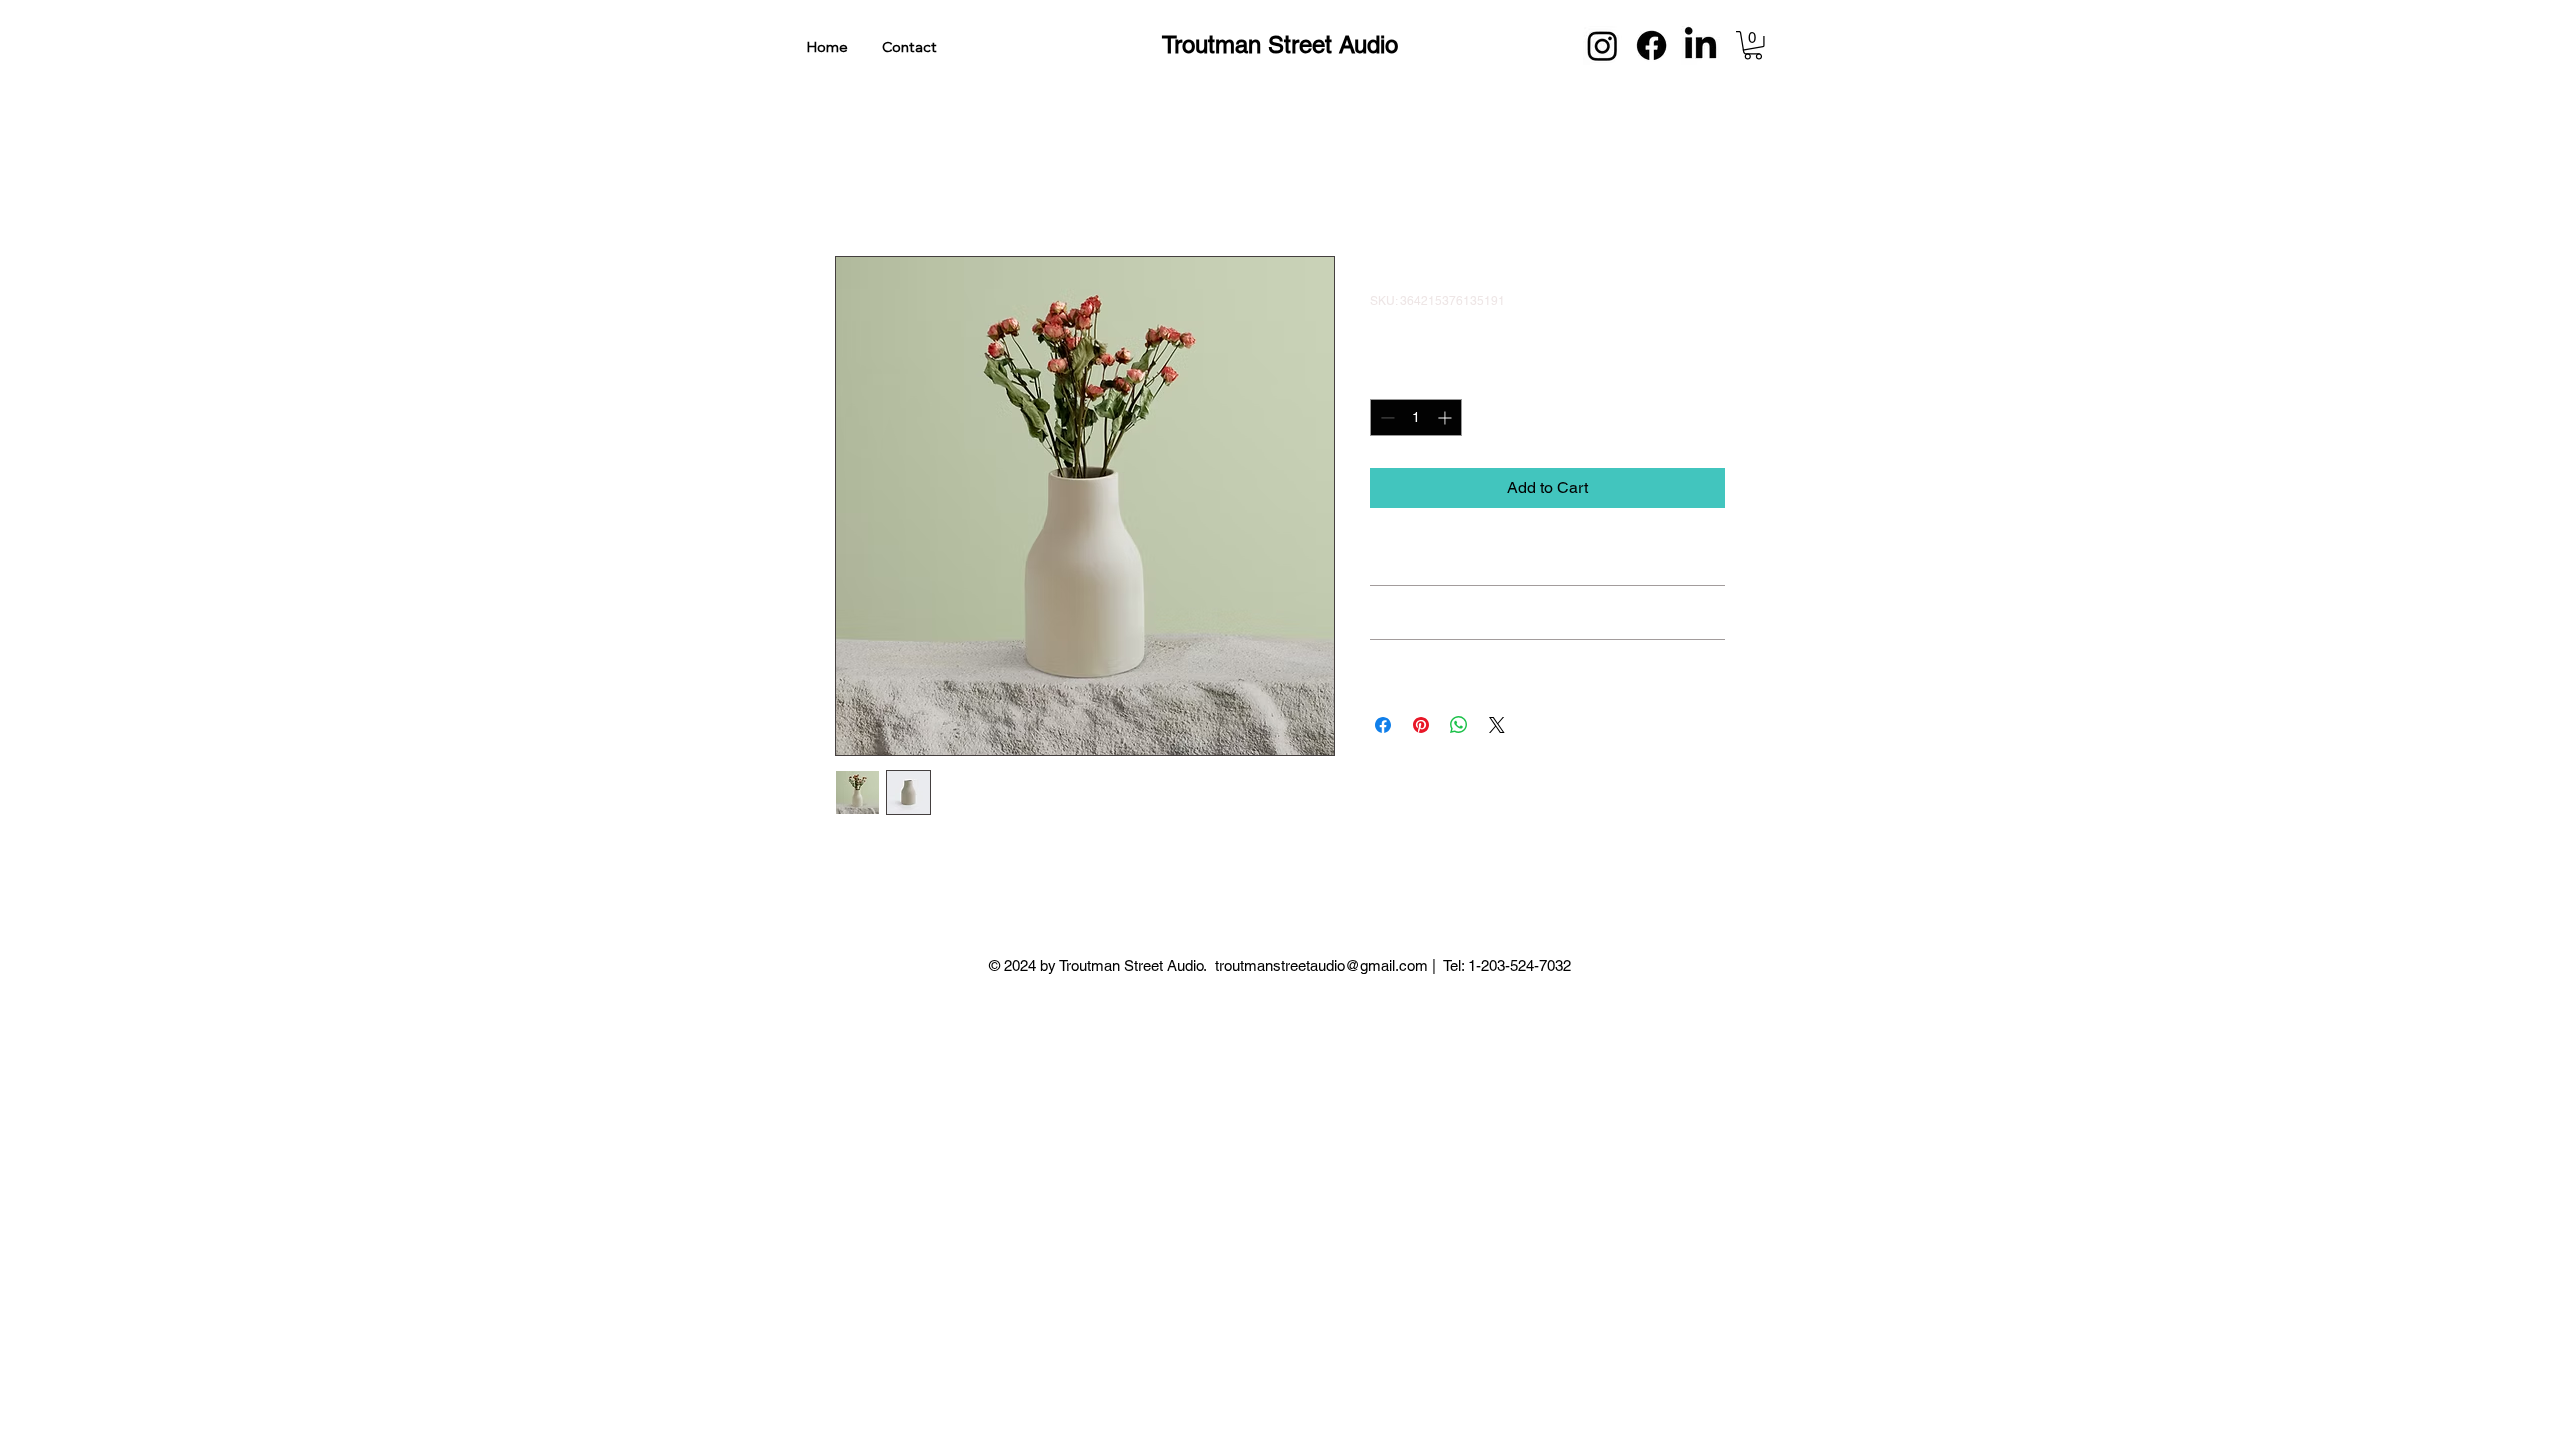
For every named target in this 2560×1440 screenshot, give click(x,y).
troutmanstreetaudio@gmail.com (1321, 965)
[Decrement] (1385, 417)
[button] (1753, 45)
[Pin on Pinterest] (1421, 725)
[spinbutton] (1416, 417)
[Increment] (1446, 417)
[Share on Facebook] (1383, 725)
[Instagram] (1602, 45)
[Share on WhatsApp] (1459, 725)
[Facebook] (1651, 45)
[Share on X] (1497, 725)
